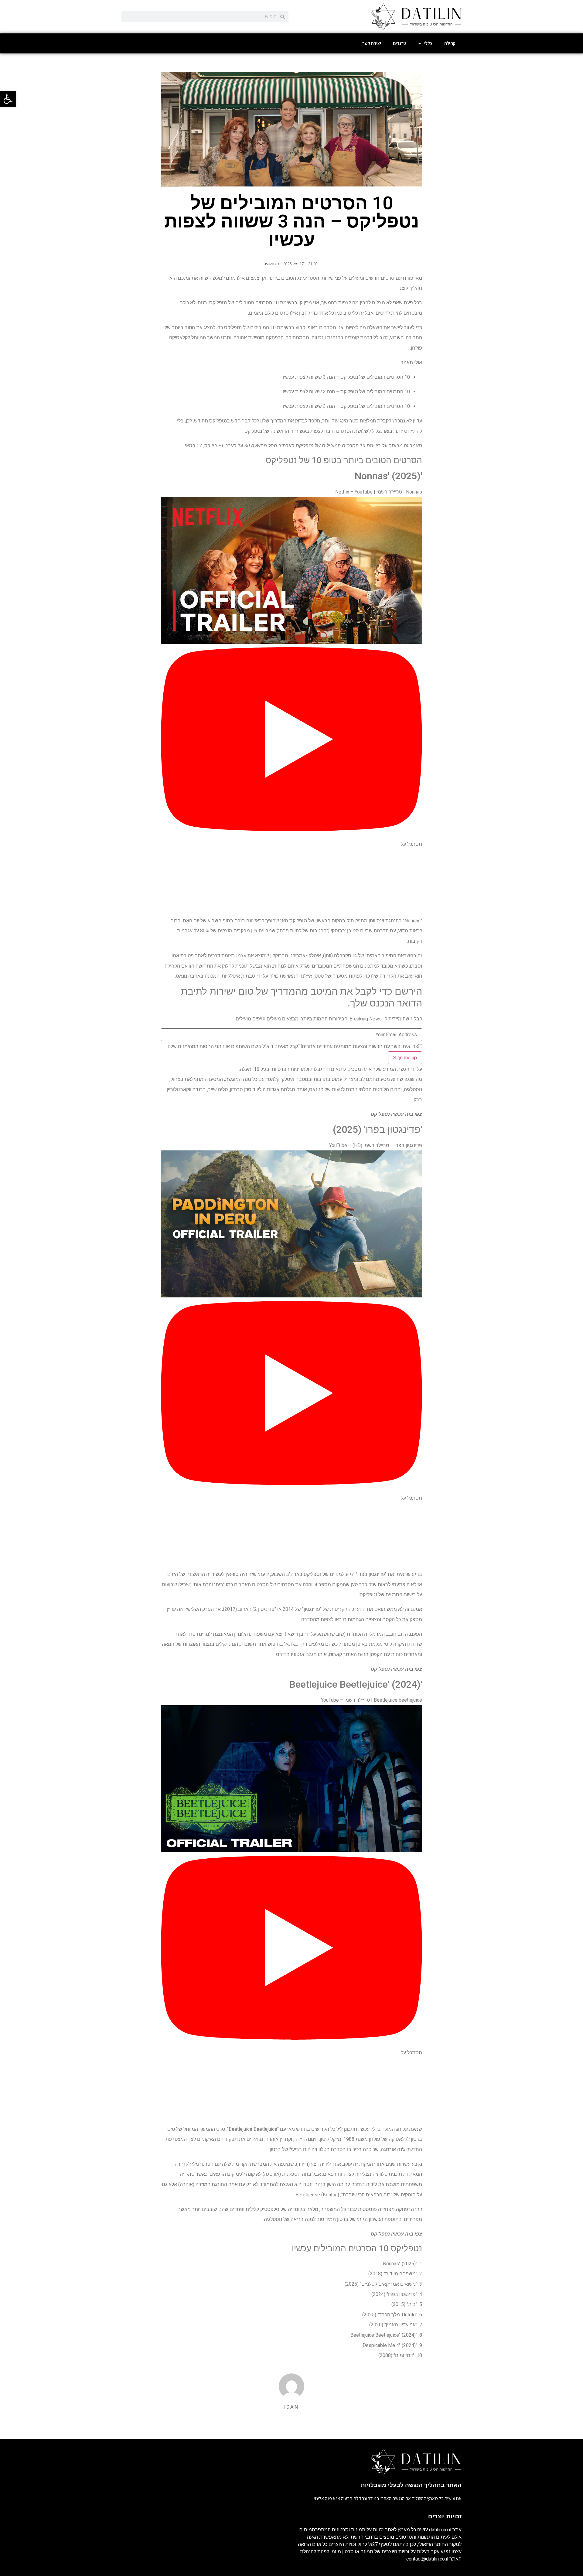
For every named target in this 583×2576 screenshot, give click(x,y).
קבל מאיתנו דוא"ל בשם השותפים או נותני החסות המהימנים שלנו (233, 1047)
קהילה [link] (450, 43)
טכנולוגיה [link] (271, 264)
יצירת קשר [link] (372, 43)
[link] (8, 99)
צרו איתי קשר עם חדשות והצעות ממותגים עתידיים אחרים (360, 1047)
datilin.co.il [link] (440, 2530)
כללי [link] (428, 43)
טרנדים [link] (399, 43)
